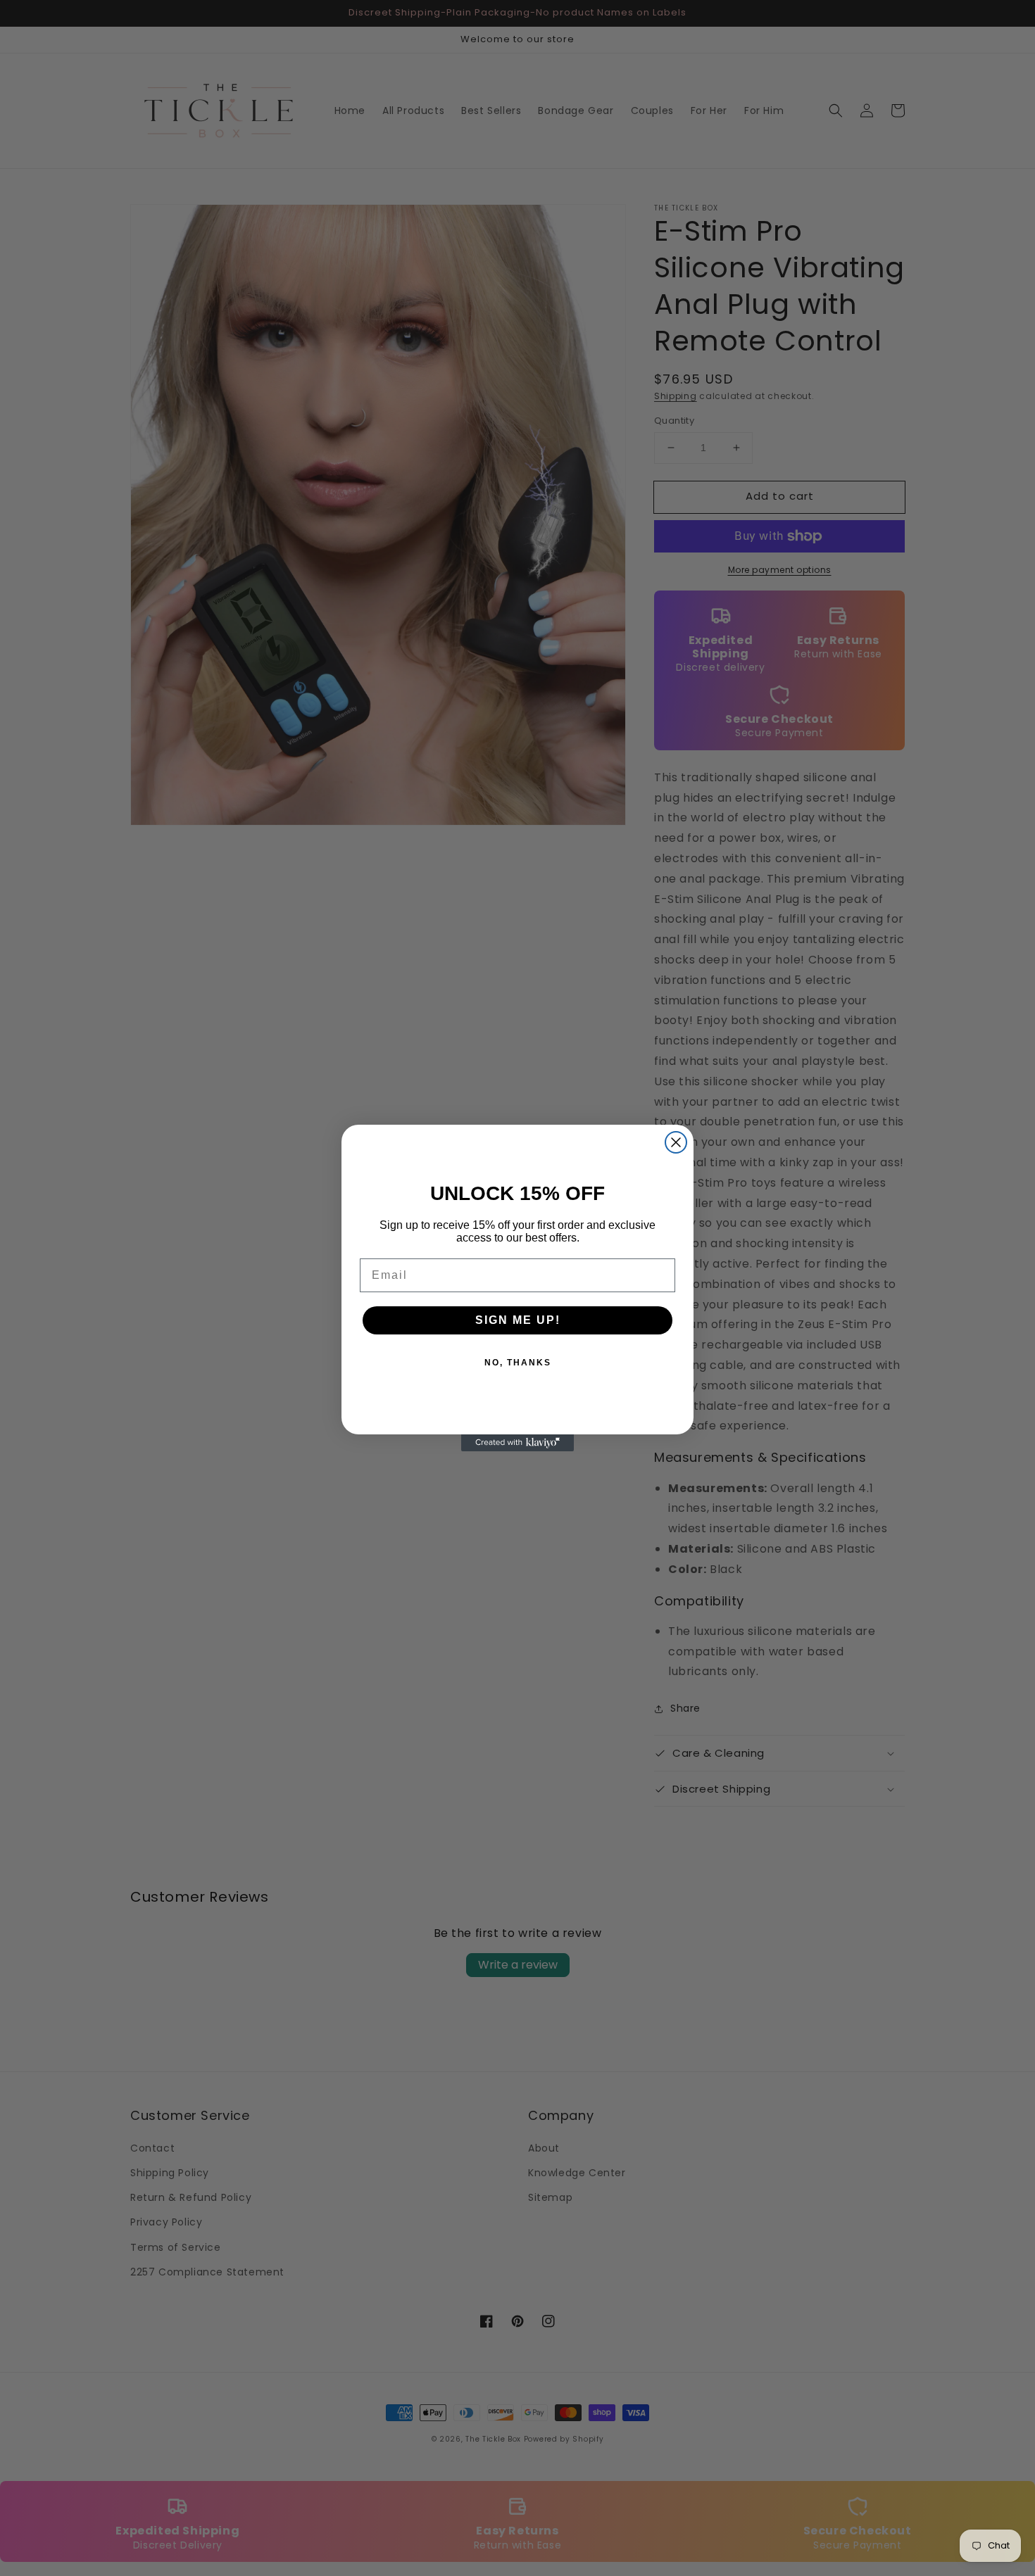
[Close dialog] (676, 1142)
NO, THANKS (518, 1363)
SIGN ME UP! (518, 1320)
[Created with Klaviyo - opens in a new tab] (517, 1443)
